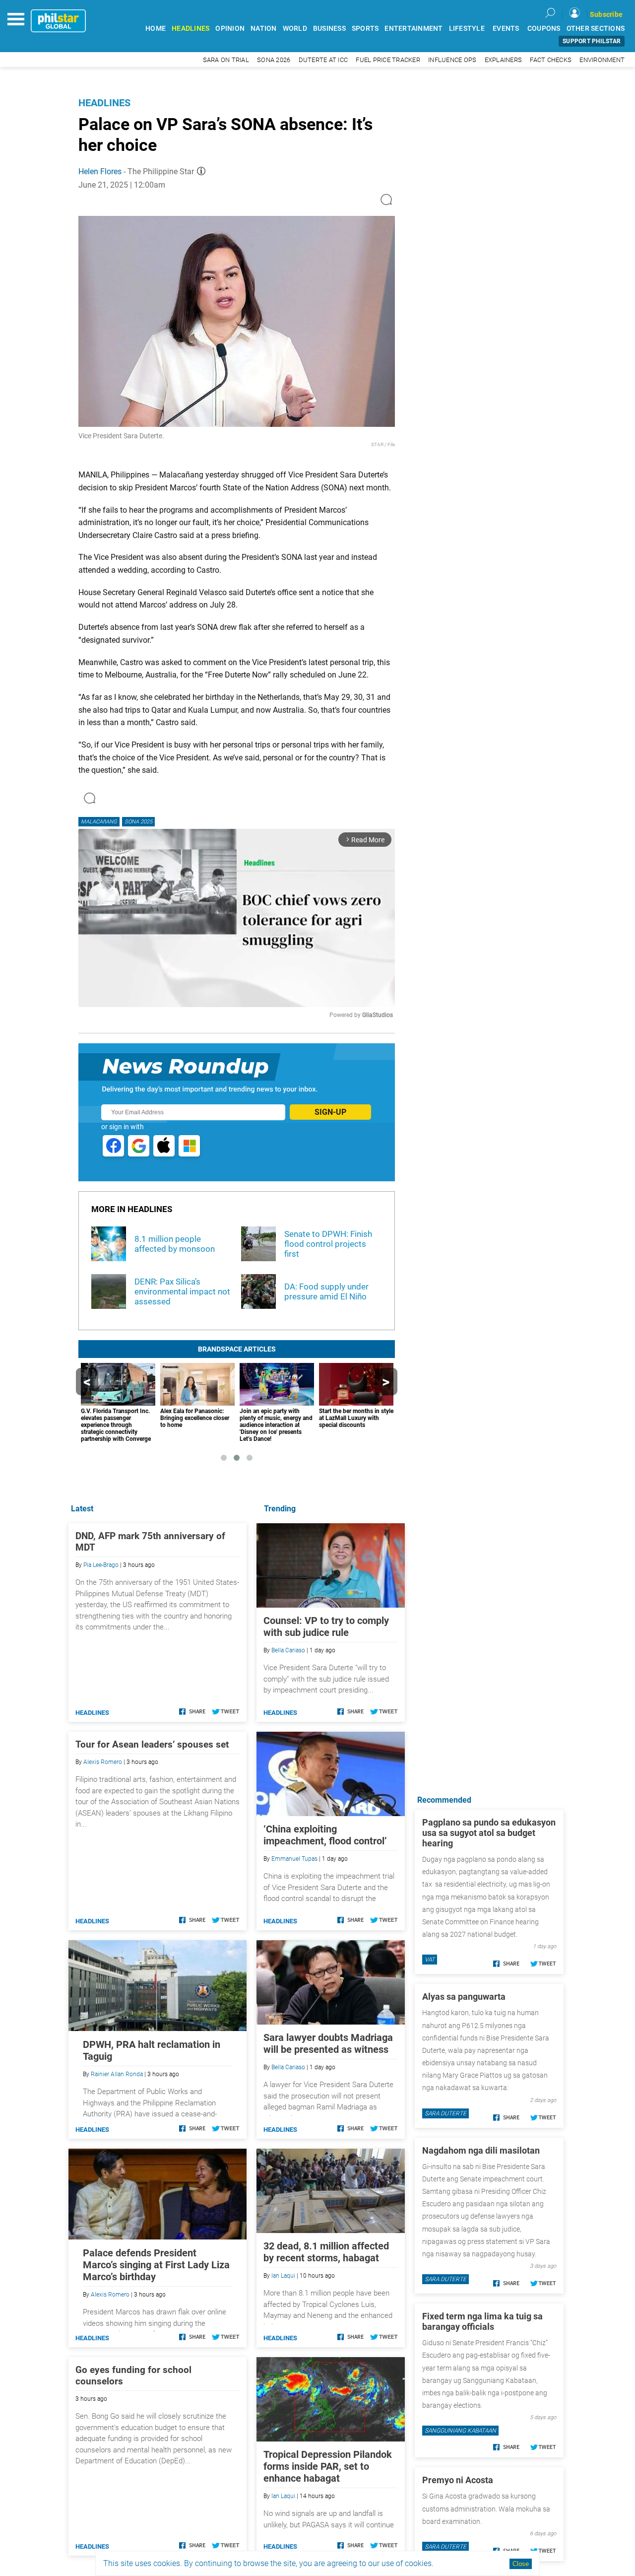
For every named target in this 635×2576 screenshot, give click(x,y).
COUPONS (544, 29)
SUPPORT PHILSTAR (592, 41)
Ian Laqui (283, 2276)
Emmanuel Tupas (294, 1859)
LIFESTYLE (467, 29)
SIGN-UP (330, 1112)
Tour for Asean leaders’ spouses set (152, 1744)
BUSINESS (329, 29)
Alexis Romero (103, 1762)
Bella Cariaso (288, 1650)
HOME (156, 29)
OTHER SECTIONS (596, 29)
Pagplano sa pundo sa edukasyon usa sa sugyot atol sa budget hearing (489, 1833)
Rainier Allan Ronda (117, 2074)
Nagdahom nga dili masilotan (481, 2150)
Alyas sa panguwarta (464, 1997)
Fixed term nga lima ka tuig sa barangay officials (482, 2321)
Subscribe (606, 14)
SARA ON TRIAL (226, 60)
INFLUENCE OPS (452, 60)
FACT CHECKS (551, 60)
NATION (264, 29)
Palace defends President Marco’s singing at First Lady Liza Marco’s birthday (156, 2265)
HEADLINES (190, 29)
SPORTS (365, 29)
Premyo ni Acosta (458, 2480)
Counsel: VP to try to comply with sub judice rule (326, 1627)
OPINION (230, 29)
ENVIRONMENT (602, 60)
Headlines (104, 103)
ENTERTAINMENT (413, 29)
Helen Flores (100, 171)
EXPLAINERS (504, 60)
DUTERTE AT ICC (323, 60)
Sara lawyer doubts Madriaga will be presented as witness (328, 2043)
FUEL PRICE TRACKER (388, 60)
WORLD (295, 29)
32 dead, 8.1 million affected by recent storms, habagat (326, 2252)
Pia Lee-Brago (101, 1565)
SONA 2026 (274, 60)
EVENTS (506, 29)
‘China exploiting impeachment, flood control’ (325, 1835)
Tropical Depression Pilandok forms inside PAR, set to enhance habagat (328, 2466)
